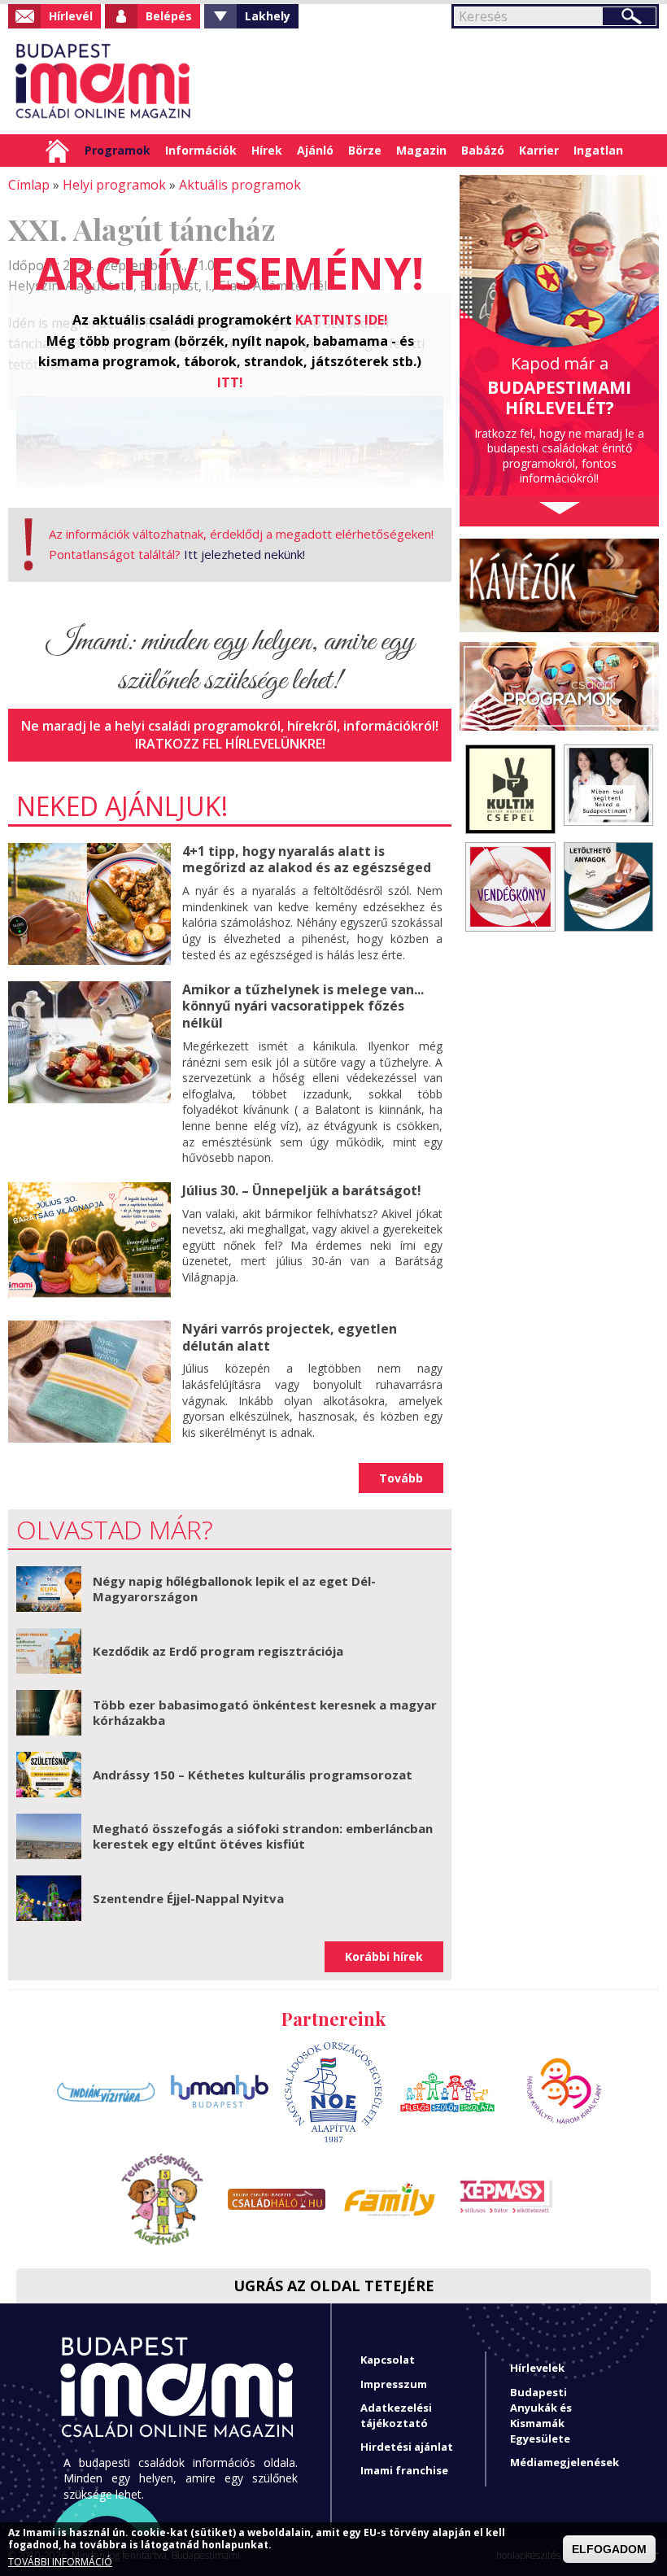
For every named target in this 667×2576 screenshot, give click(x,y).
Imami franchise (404, 2470)
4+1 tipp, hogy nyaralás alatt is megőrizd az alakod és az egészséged (307, 860)
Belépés (169, 16)
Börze (365, 150)
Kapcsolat (388, 2360)
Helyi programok (114, 185)
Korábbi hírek (384, 1956)
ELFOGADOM (609, 2549)
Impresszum (394, 2384)
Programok (118, 150)
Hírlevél (71, 16)
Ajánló (315, 150)
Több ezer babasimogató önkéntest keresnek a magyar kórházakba (265, 1713)
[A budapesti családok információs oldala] (104, 81)
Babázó (483, 150)
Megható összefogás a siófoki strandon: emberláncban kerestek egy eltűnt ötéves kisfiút (263, 1836)
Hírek (267, 150)
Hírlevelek (537, 2368)
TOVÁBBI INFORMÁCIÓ (60, 2562)
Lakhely (268, 16)
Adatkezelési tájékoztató (396, 2415)
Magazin (421, 150)
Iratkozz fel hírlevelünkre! (230, 744)
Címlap (57, 151)
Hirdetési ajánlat (407, 2447)
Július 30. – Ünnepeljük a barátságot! (302, 1190)
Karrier (539, 150)
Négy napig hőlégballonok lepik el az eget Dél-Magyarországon (234, 1589)
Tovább (401, 1478)
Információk (201, 150)
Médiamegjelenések (565, 2462)
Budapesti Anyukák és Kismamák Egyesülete (541, 2416)
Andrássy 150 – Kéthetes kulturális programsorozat (253, 1775)
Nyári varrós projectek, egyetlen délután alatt (290, 1337)
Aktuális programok (240, 185)
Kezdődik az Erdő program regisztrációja (218, 1651)
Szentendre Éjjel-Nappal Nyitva (188, 1898)
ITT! (230, 382)
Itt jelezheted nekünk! (244, 554)
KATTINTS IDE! (342, 320)
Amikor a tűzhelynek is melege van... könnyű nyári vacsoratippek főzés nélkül (303, 1006)
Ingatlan (598, 150)
